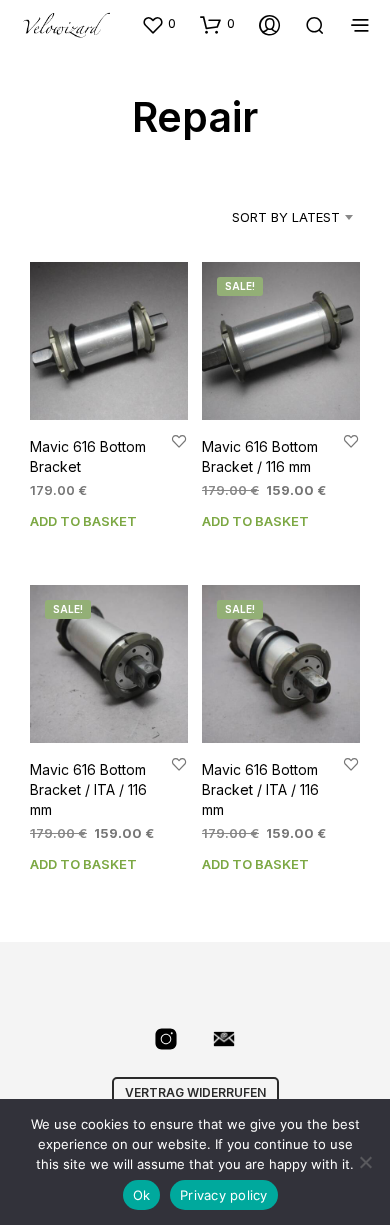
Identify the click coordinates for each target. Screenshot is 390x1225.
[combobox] (268, 217)
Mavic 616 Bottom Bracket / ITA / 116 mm (88, 790)
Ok (142, 1195)
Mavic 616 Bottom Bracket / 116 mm (260, 457)
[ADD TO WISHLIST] (179, 441)
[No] (365, 1162)
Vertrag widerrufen (195, 1092)
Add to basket (83, 521)
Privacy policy (224, 1195)
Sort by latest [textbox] (286, 217)
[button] (158, 24)
